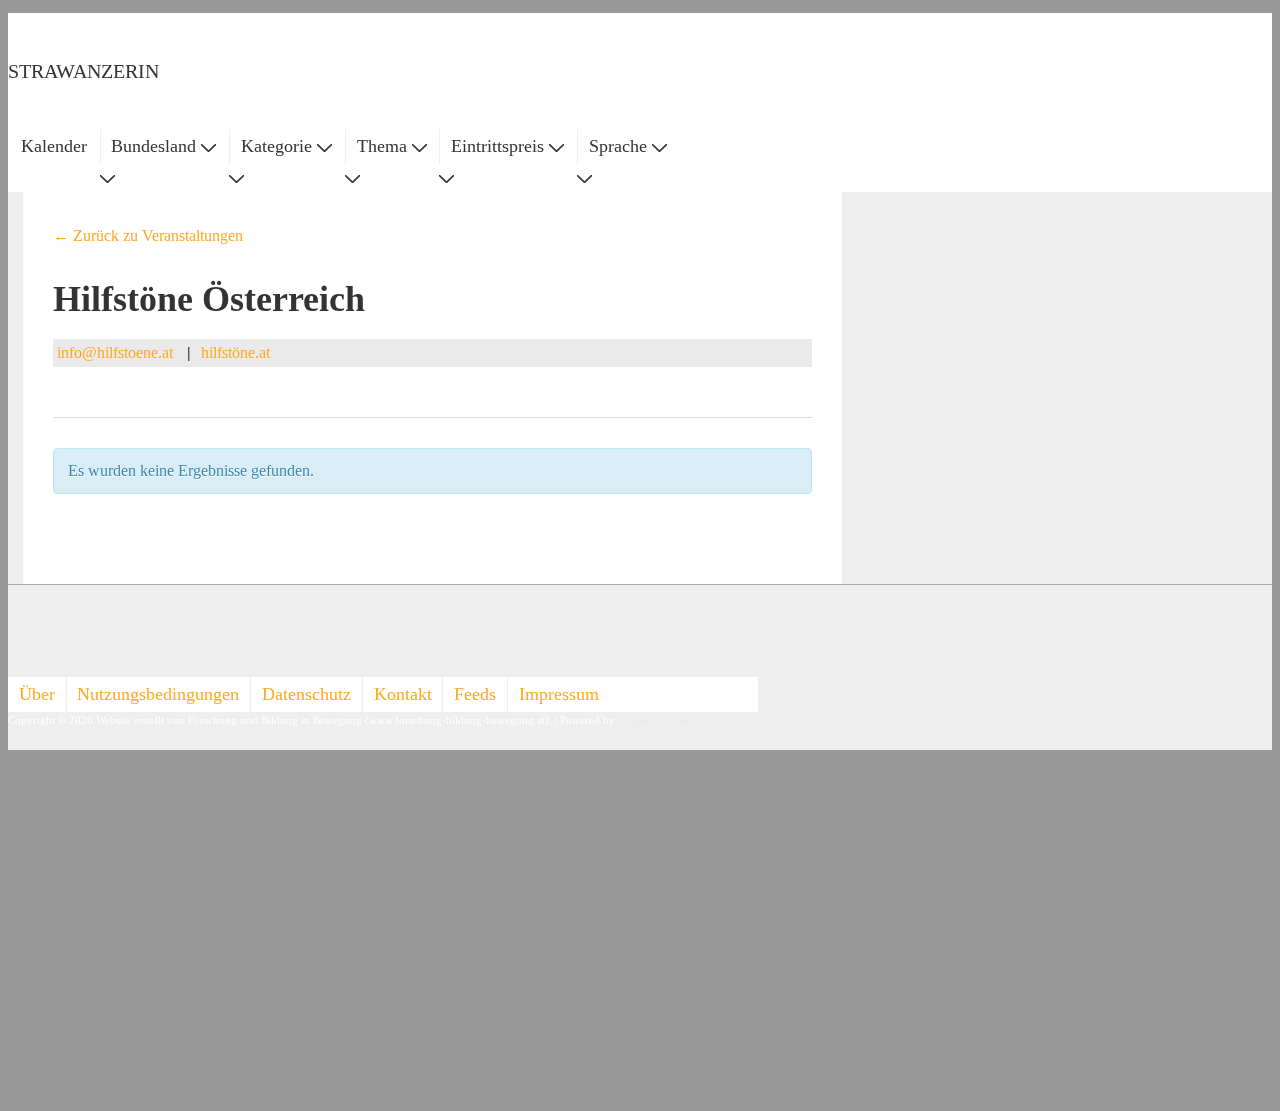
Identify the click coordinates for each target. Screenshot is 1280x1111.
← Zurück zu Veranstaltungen (148, 235)
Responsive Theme (661, 720)
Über (37, 694)
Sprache (618, 146)
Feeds (475, 694)
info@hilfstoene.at (115, 352)
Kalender (54, 146)
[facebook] (28, 628)
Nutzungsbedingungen (158, 694)
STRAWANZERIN (83, 71)
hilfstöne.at (235, 352)
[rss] (28, 651)
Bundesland (153, 146)
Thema (382, 146)
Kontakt (403, 694)
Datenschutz (306, 694)
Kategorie (276, 146)
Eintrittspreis (497, 146)
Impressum (559, 694)
